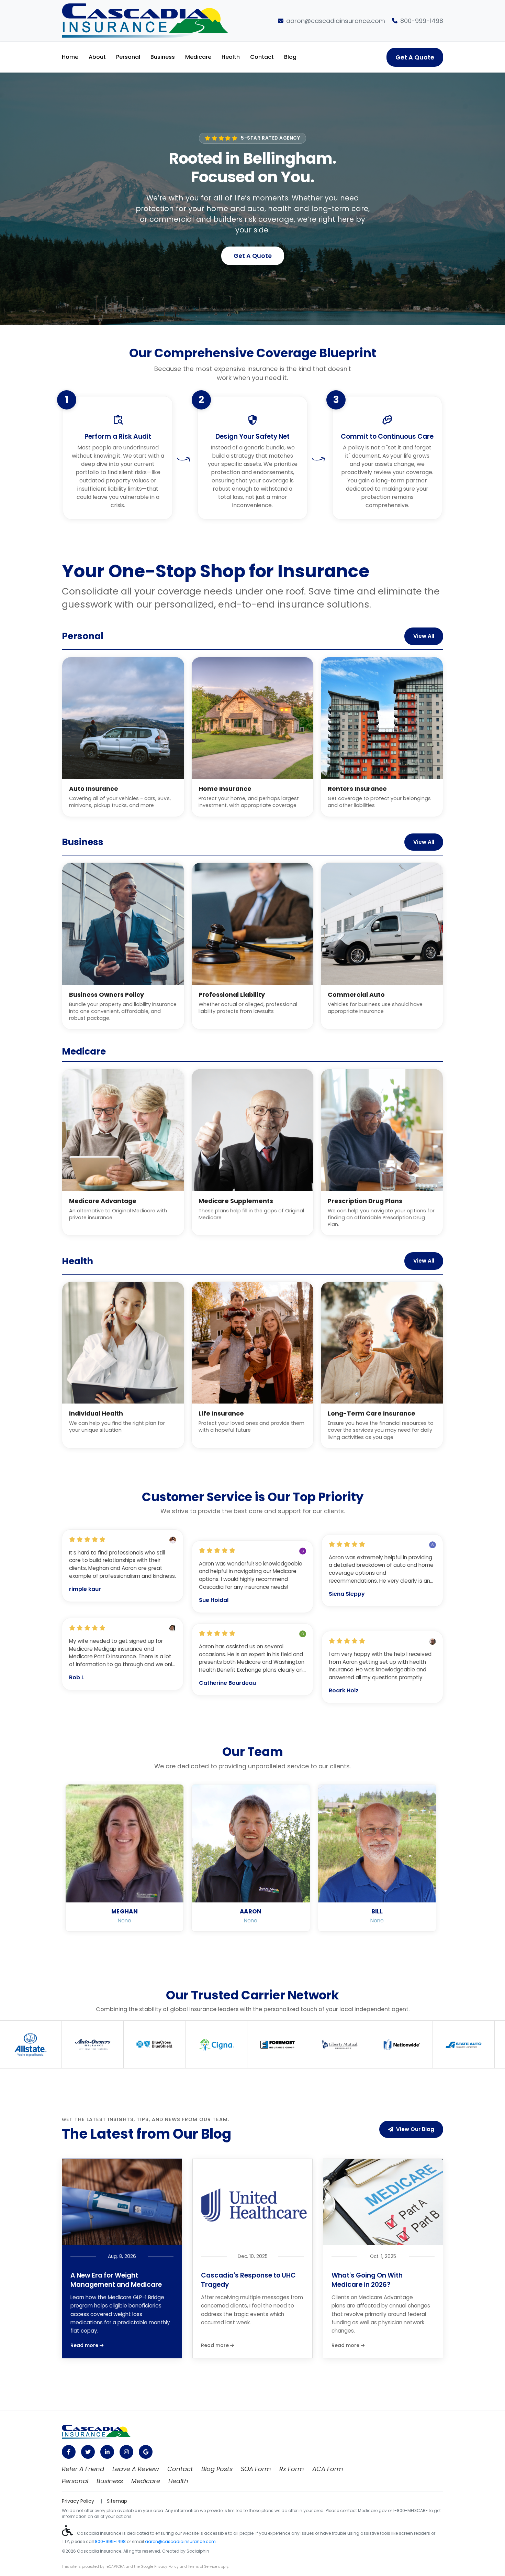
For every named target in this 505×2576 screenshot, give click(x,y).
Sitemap (117, 2501)
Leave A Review (136, 2469)
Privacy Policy (78, 2501)
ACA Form (328, 2469)
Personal (128, 57)
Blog (290, 57)
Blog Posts (217, 2469)
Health (231, 57)
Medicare (198, 57)
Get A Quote (415, 57)
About (97, 57)
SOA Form (256, 2469)
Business (163, 57)
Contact (262, 57)
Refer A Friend (83, 2469)
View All (424, 636)
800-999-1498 (422, 21)
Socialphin (198, 2551)
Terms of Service (203, 2567)
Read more (85, 2345)
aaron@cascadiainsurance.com (336, 21)
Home (70, 57)
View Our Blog (415, 2129)
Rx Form (292, 2469)
